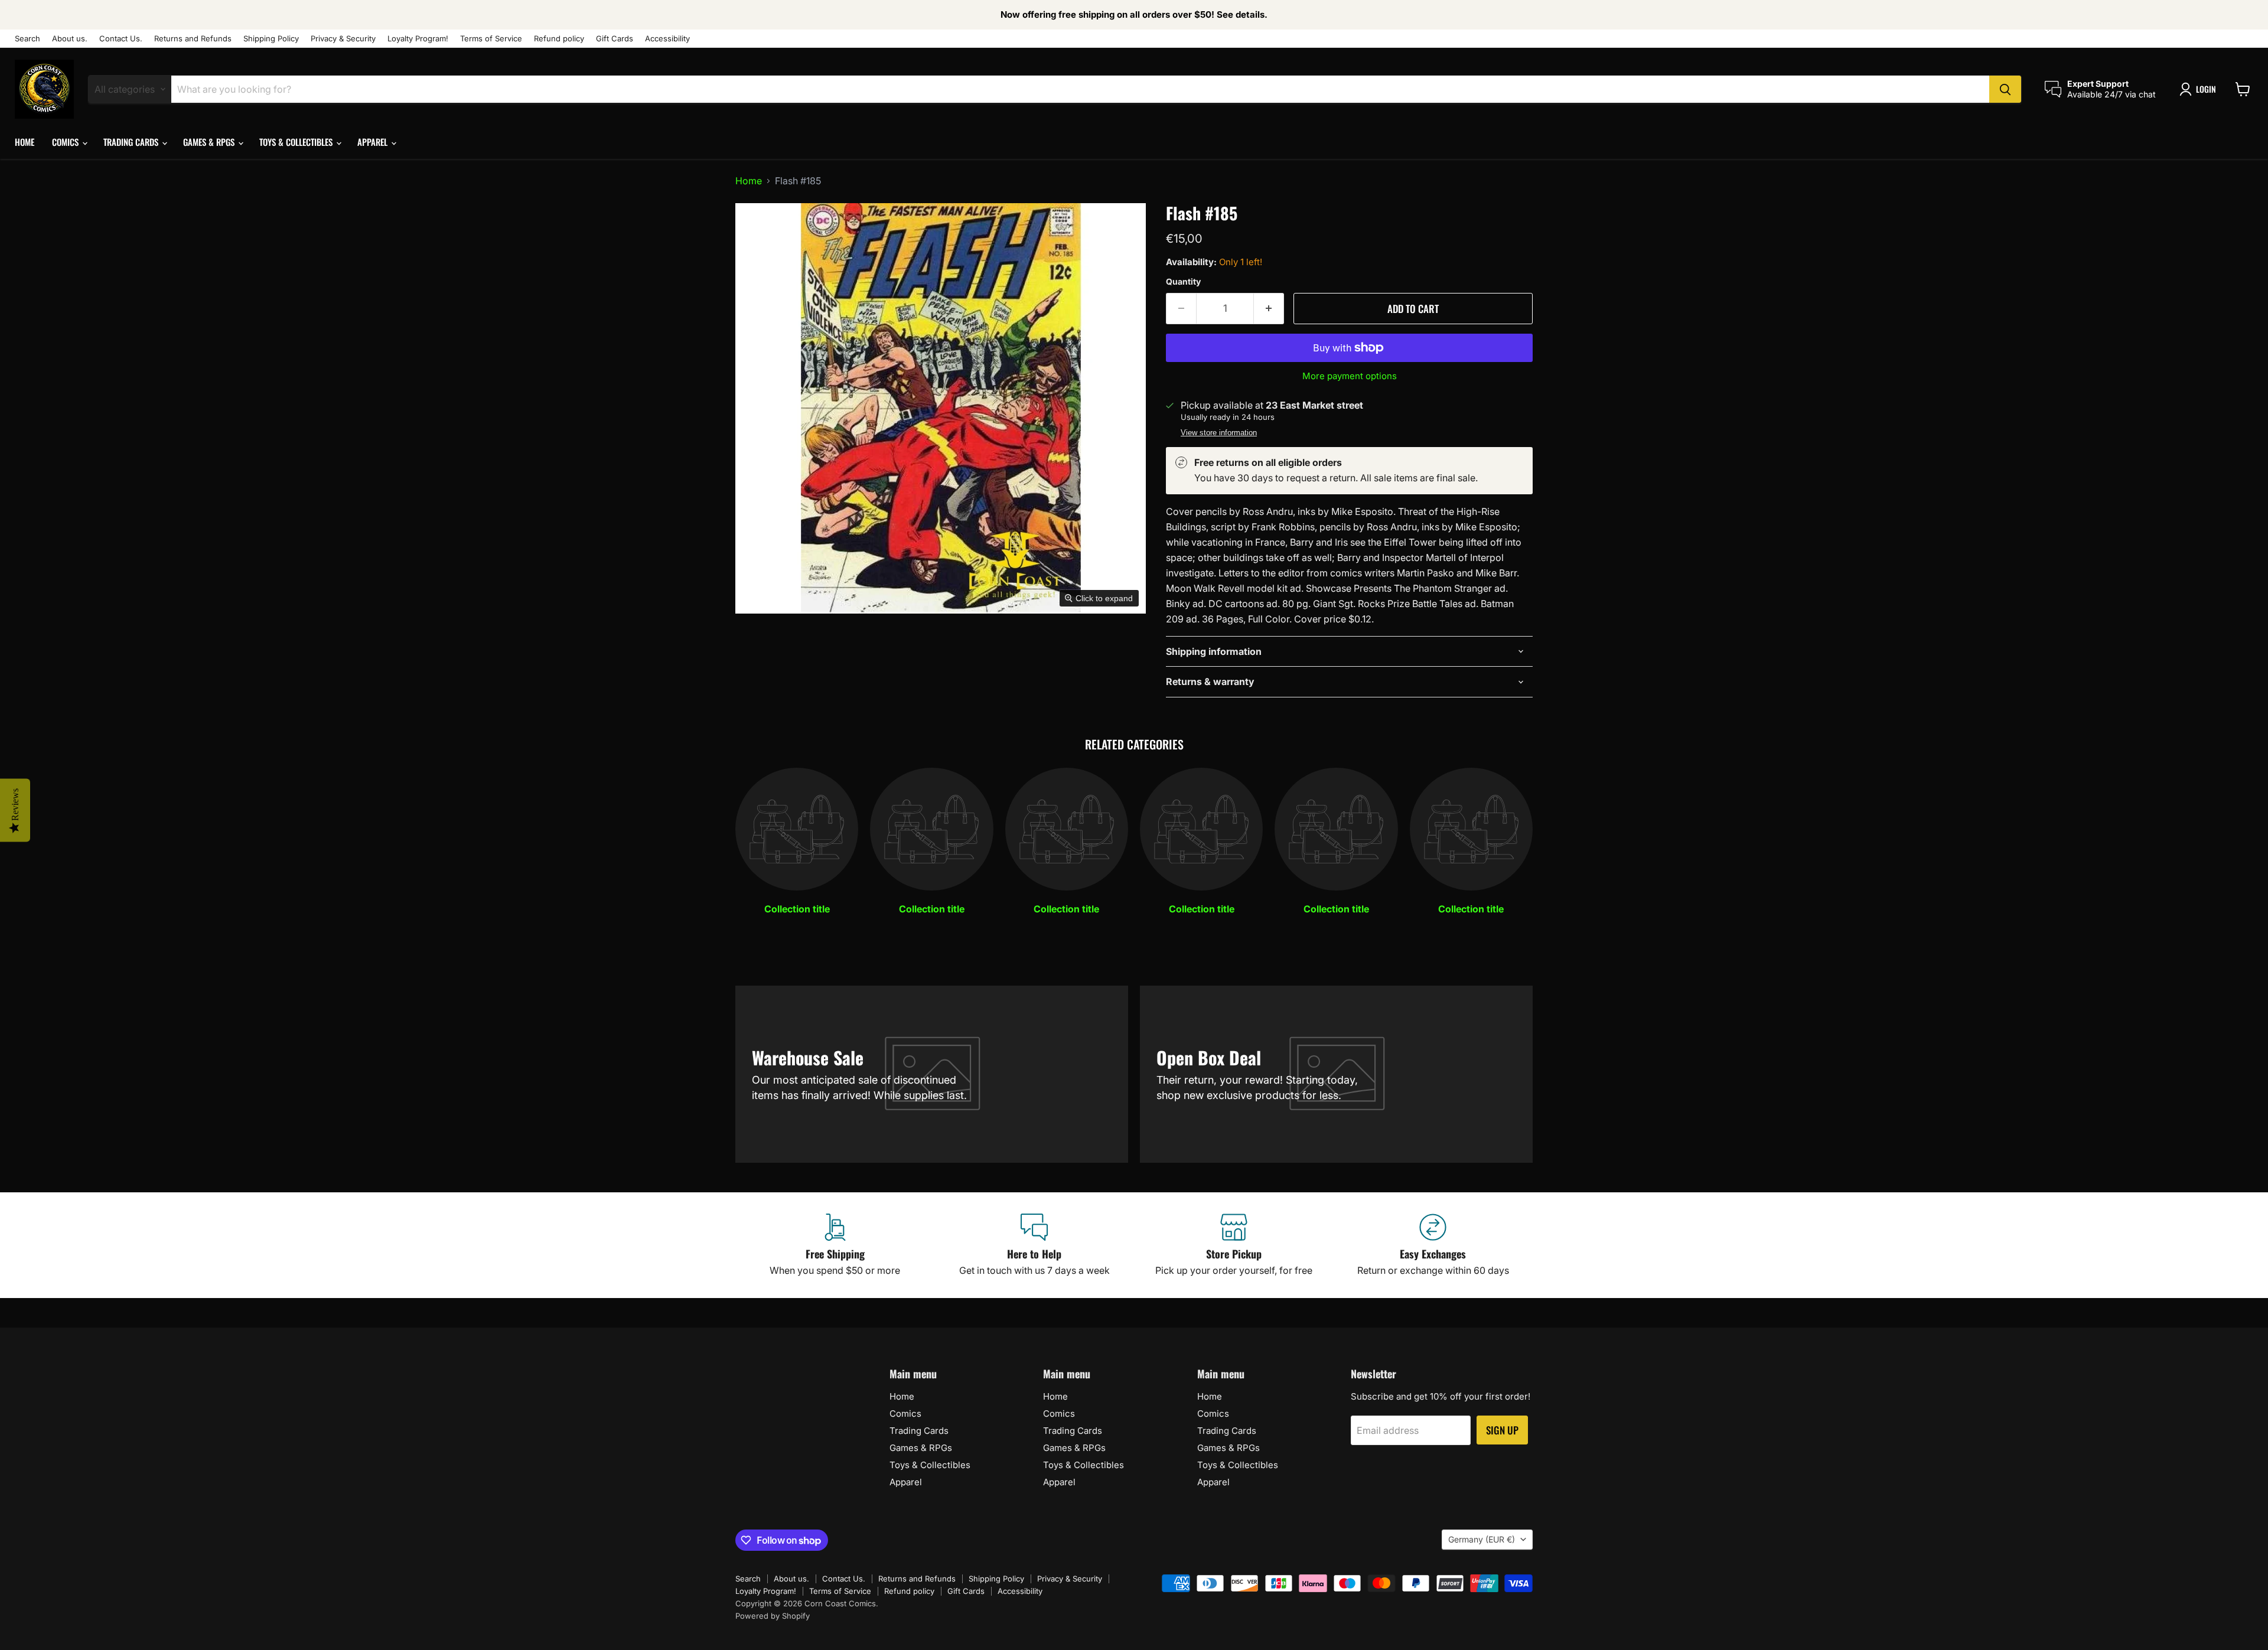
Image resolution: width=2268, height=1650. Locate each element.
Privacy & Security (343, 39)
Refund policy (559, 39)
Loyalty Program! (418, 39)
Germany (1482, 1539)
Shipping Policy (271, 39)
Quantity (1183, 282)
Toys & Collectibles (297, 142)
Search (27, 39)
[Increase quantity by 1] (1269, 309)
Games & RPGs (210, 142)
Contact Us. (121, 39)
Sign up (1502, 1430)
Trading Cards (132, 142)
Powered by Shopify (773, 1616)
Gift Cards (615, 39)
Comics (66, 142)
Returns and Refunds (193, 39)
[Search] (2005, 89)
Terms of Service (491, 39)
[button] (2200, 89)
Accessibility (667, 39)
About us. (70, 39)
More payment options (1350, 376)
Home (25, 142)
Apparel (374, 142)
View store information (1219, 433)
